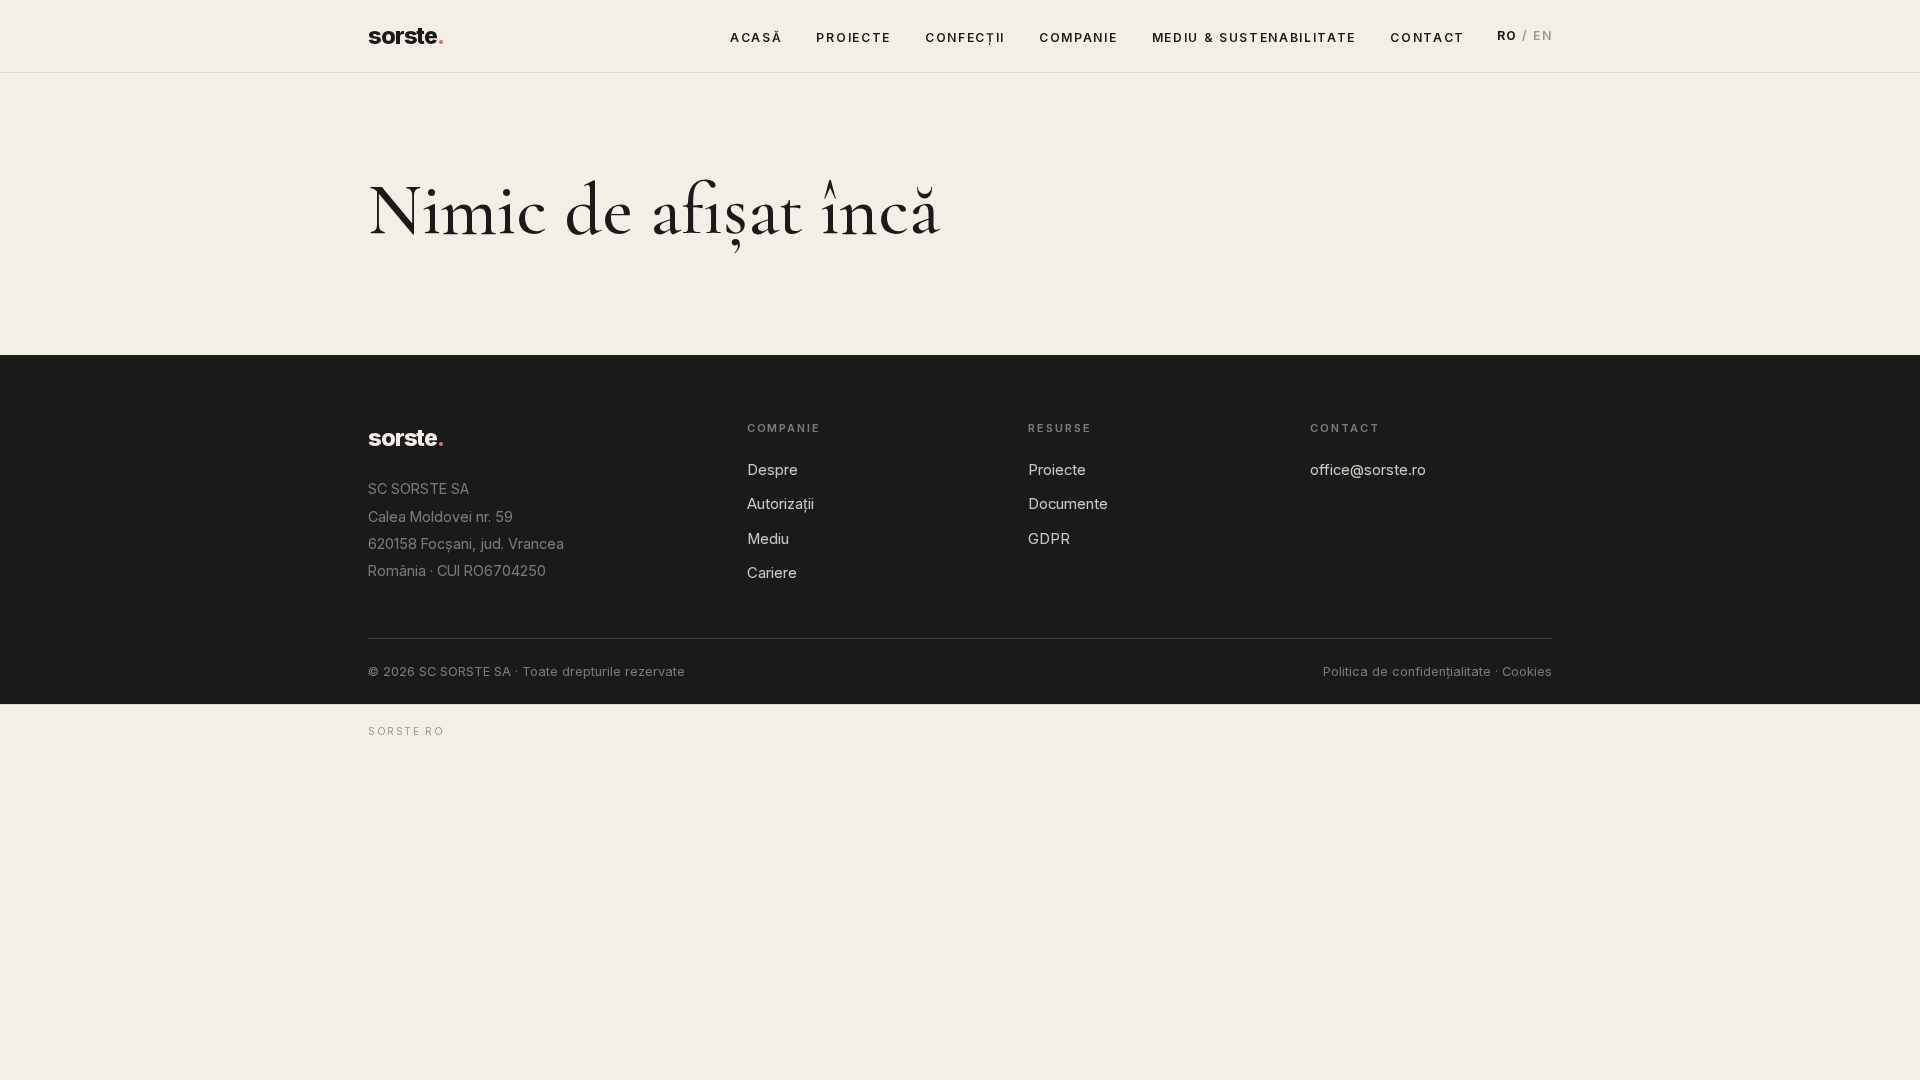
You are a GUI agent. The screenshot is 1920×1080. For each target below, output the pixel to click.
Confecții (965, 37)
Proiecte (853, 37)
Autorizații (780, 504)
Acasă (756, 37)
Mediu (768, 539)
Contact (1427, 37)
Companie (1078, 37)
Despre (772, 470)
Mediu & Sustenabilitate (1254, 37)
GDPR (1049, 539)
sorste (406, 36)
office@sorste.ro (1368, 470)
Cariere (772, 573)
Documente (1068, 504)
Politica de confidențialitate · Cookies (1437, 671)
